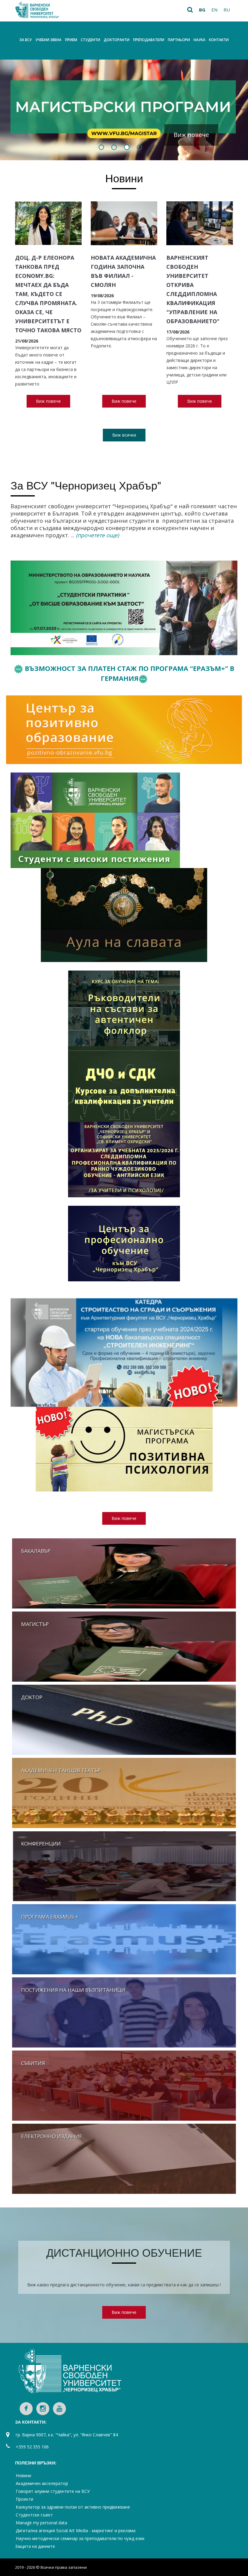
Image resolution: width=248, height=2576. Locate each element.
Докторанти (117, 40)
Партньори (179, 40)
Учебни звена (48, 40)
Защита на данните (35, 2546)
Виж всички (124, 435)
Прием (71, 40)
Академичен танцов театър (61, 1770)
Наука (199, 40)
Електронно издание (52, 2136)
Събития (33, 2063)
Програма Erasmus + (50, 1917)
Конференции (41, 1844)
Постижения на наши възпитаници (73, 1990)
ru (227, 10)
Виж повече (191, 135)
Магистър (35, 1624)
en (214, 10)
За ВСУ (26, 40)
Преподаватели (149, 40)
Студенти (90, 40)
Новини (124, 178)
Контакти (219, 40)
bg (202, 10)
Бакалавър (36, 1551)
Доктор (32, 1697)
